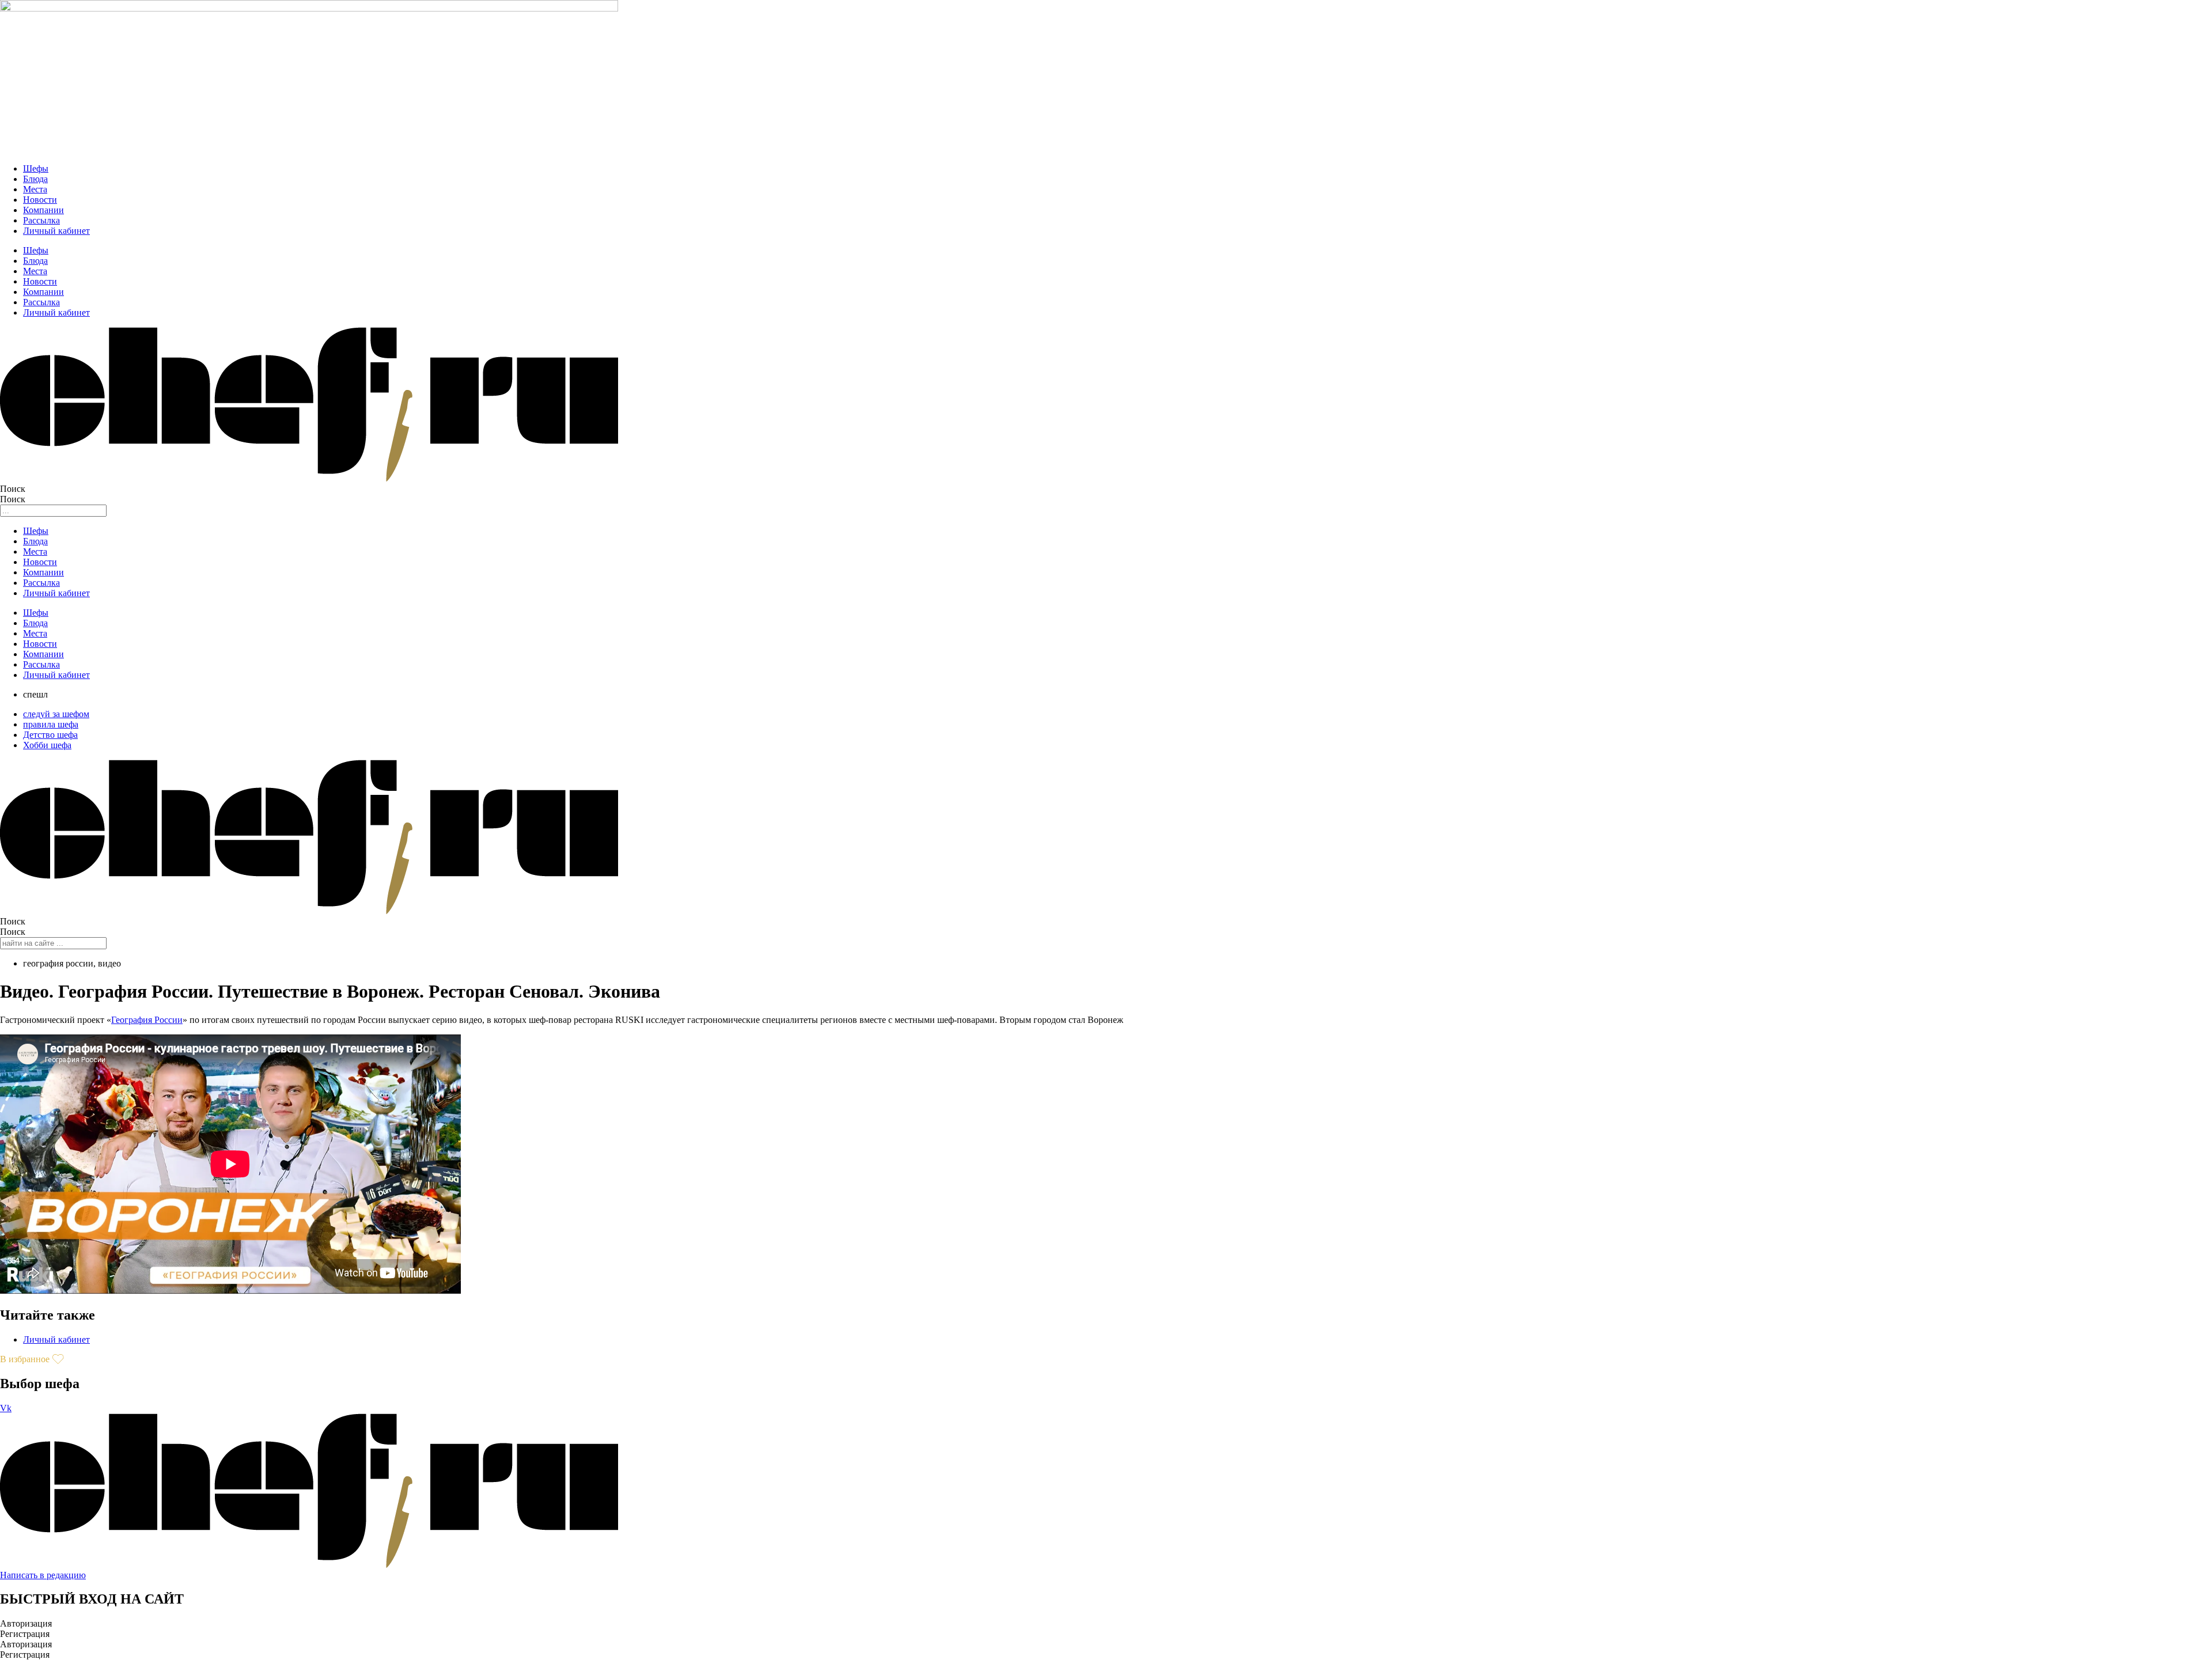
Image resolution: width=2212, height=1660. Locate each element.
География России (147, 1020)
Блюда (35, 179)
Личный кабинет (56, 231)
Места (35, 189)
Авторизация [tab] (26, 1623)
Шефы (36, 168)
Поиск (13, 489)
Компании (43, 210)
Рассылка (41, 220)
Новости (40, 200)
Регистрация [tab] (25, 1634)
